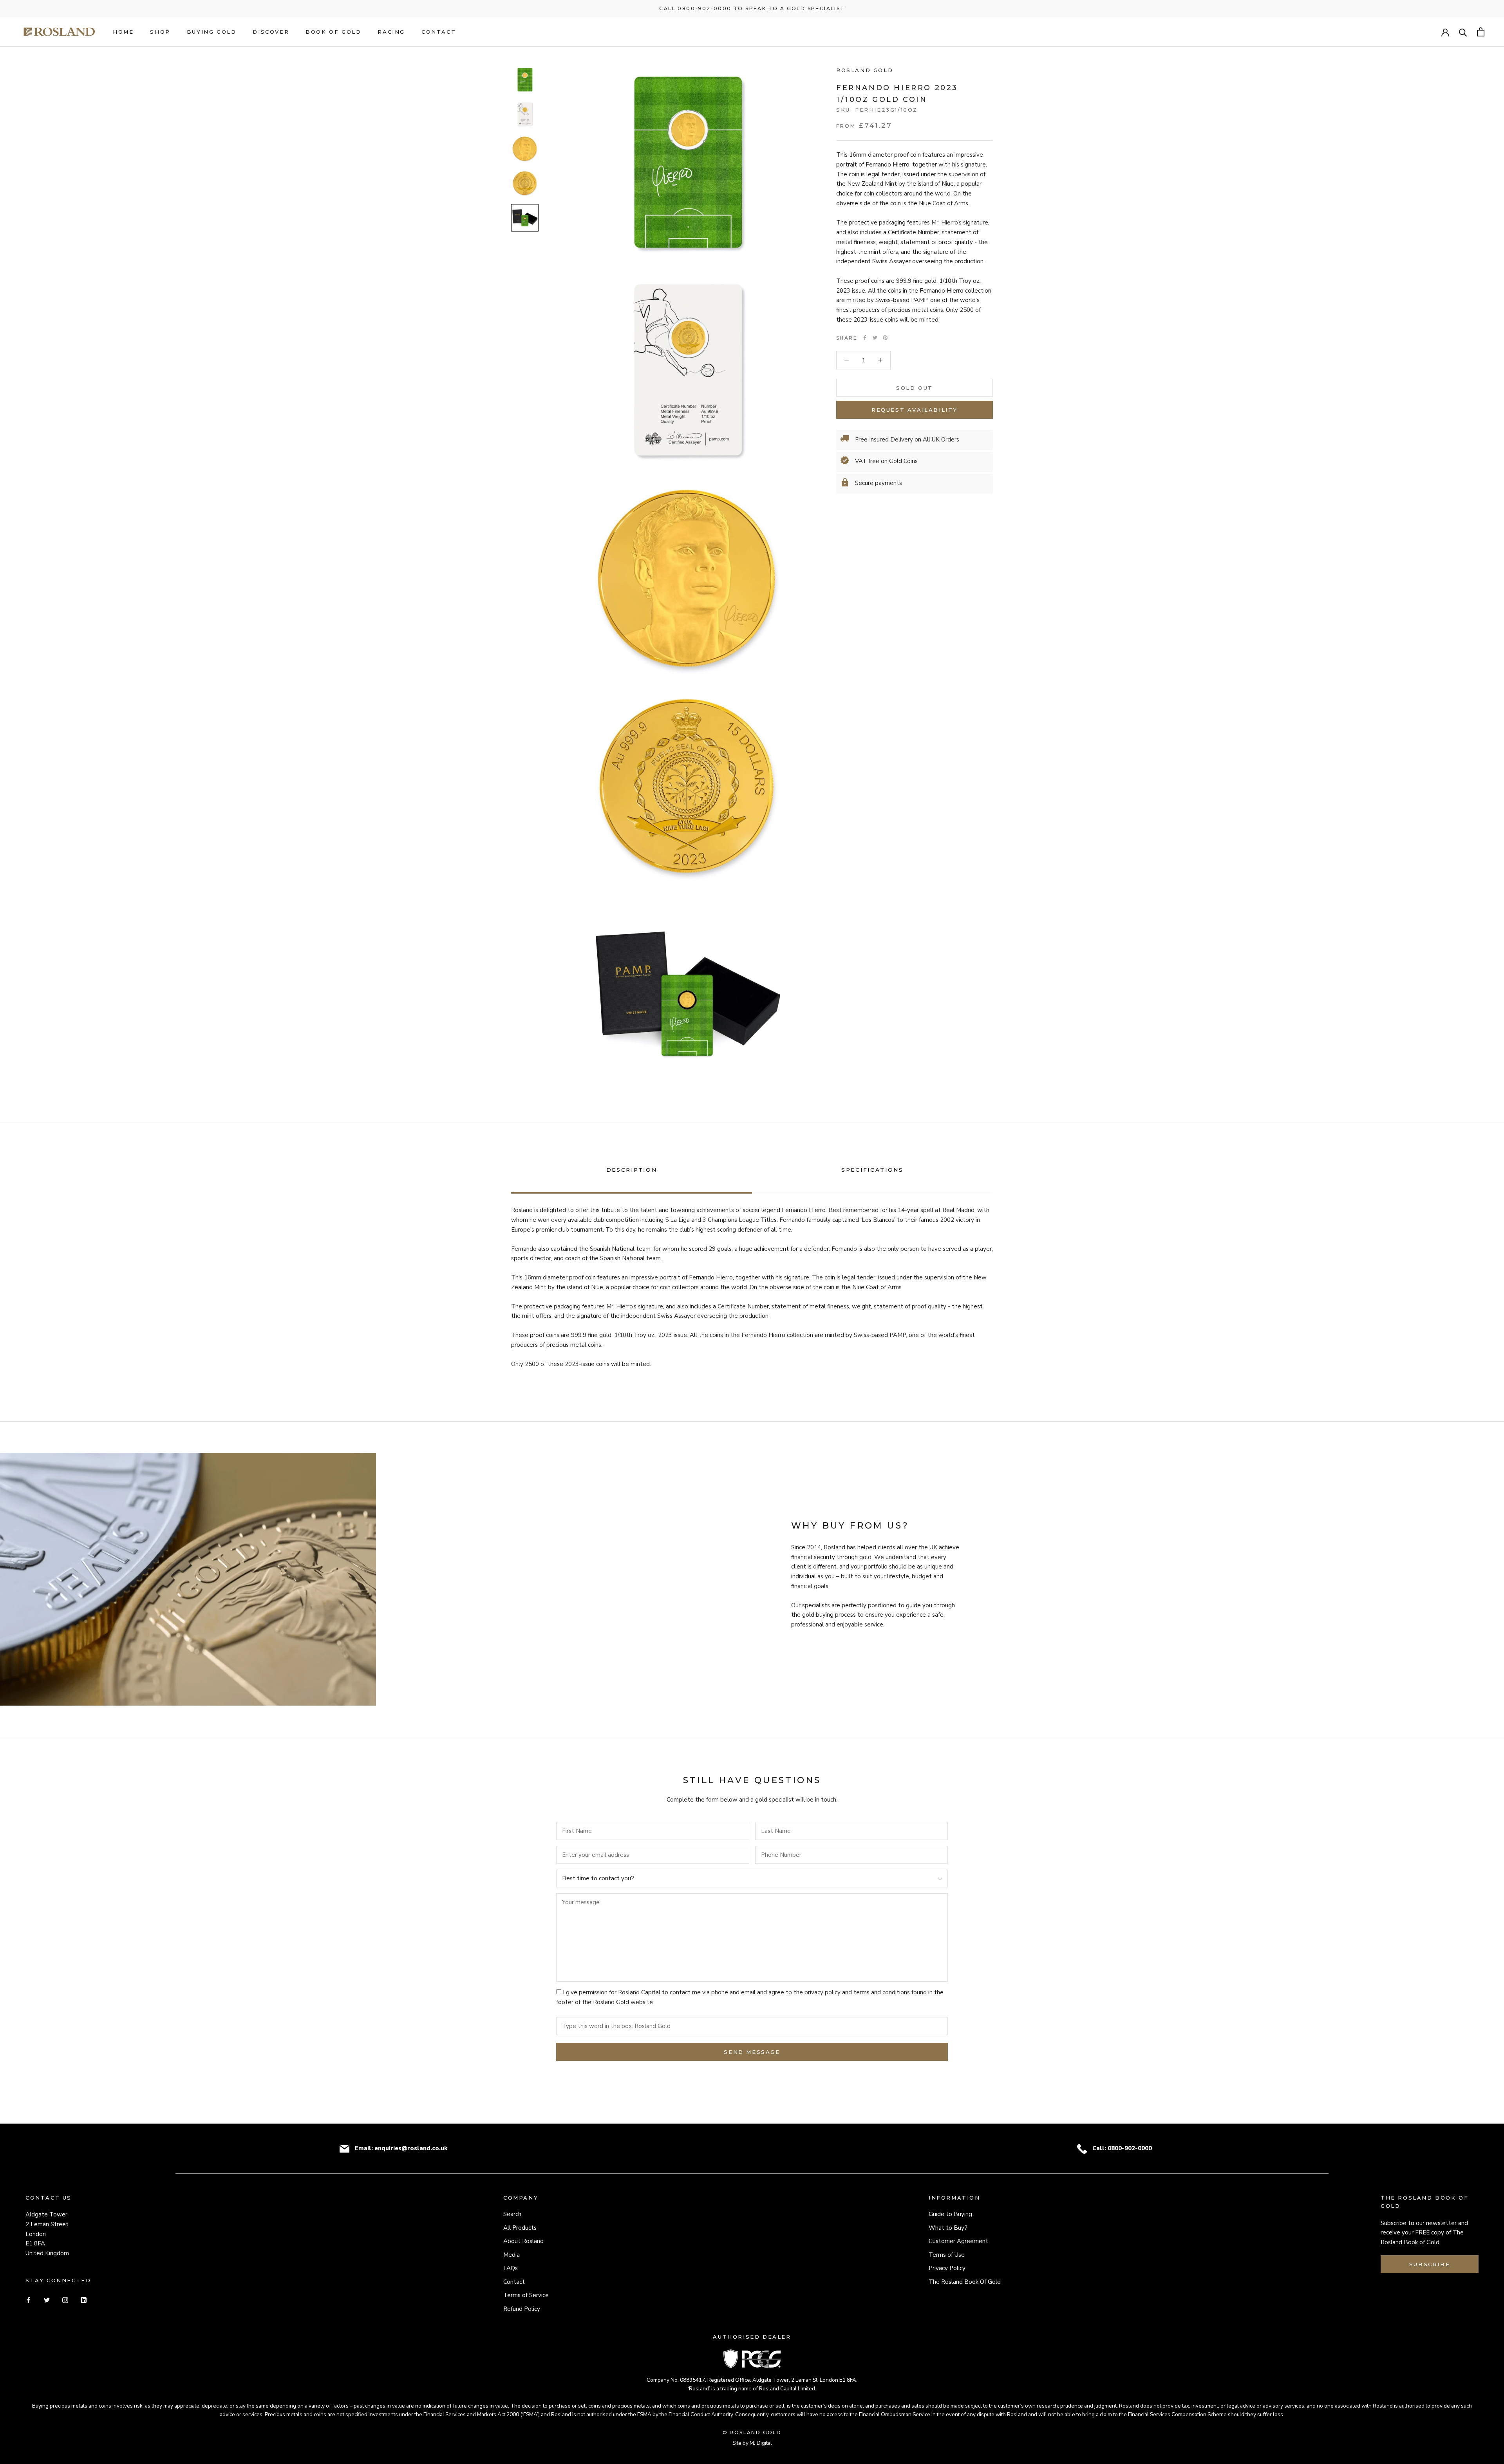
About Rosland (523, 2241)
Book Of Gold (333, 32)
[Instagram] (65, 2300)
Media (512, 2255)
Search (512, 2214)
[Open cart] (1481, 32)
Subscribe (1430, 2264)
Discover (271, 32)
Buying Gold (212, 32)
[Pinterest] (885, 338)
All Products (520, 2228)
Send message (752, 2052)
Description (632, 1170)
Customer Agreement (958, 2241)
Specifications (872, 1170)
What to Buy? (948, 2228)
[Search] (1463, 32)
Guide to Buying (950, 2214)
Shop (160, 32)
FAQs (511, 2268)
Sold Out (915, 388)
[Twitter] (875, 338)
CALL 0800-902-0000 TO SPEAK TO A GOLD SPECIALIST (752, 8)
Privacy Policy (947, 2268)
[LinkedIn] (84, 2300)
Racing (391, 32)
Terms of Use (947, 2255)
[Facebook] (865, 338)
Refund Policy (522, 2309)
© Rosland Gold (752, 2432)
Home (123, 32)
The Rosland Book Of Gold (965, 2282)
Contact (439, 32)
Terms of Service (526, 2295)
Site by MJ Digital (752, 2443)
